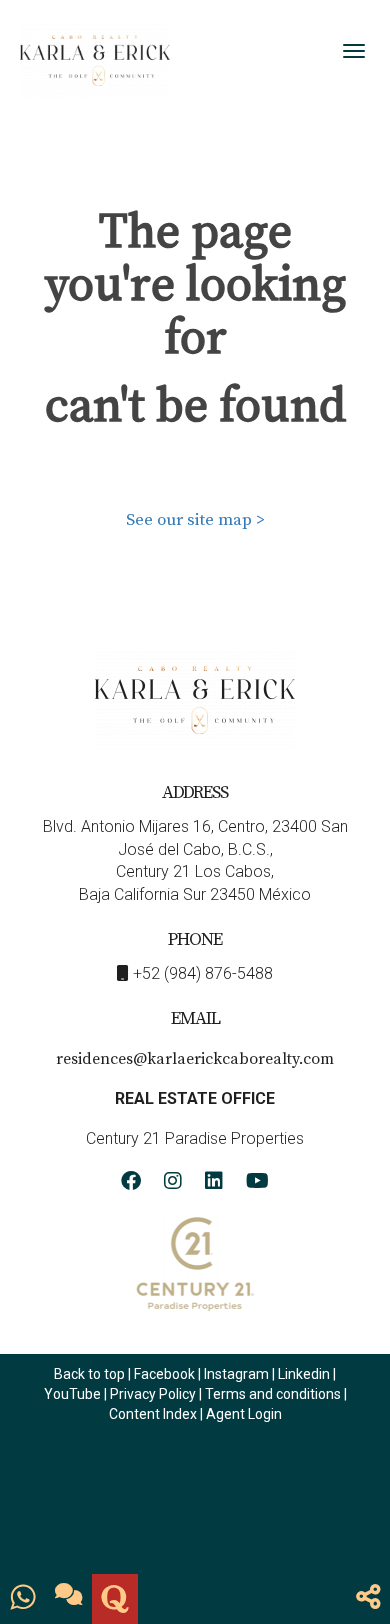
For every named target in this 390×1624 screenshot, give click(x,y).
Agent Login (244, 1414)
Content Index (153, 1414)
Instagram (236, 1374)
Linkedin (304, 1374)
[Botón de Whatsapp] (23, 1599)
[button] (368, 1599)
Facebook (164, 1374)
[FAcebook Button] (131, 1184)
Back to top (89, 1374)
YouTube (72, 1394)
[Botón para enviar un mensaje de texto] (69, 1599)
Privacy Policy (154, 1394)
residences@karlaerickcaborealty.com (195, 1059)
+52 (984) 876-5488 (203, 973)
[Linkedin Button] (214, 1184)
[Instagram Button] (173, 1184)
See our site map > (195, 520)
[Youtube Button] (257, 1184)
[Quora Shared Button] (115, 1599)
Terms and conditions (273, 1394)
